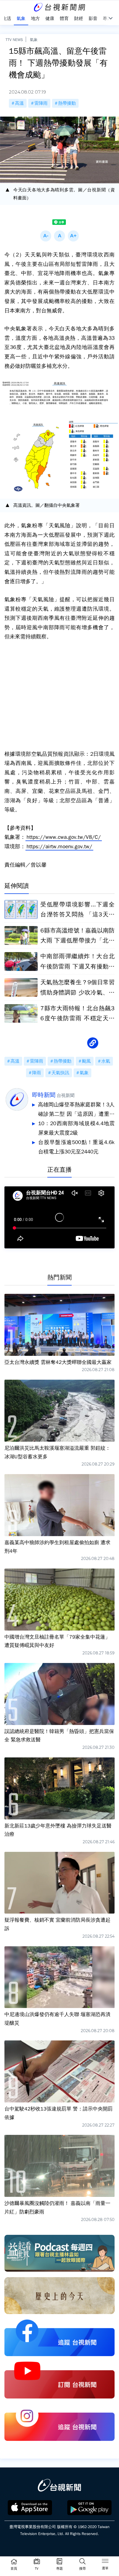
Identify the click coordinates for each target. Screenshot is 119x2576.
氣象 (34, 40)
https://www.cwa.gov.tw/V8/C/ (64, 837)
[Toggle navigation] (105, 2562)
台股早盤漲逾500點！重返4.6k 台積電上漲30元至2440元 (76, 1147)
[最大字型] (73, 236)
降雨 (37, 1073)
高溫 (19, 103)
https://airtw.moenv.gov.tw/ (59, 847)
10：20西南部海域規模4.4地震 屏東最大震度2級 (76, 1128)
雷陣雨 (41, 103)
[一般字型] (59, 236)
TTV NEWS (14, 40)
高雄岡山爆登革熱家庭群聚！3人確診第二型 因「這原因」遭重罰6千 (76, 1110)
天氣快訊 (60, 1073)
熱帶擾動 (67, 103)
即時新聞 (44, 1095)
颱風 (86, 1061)
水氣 (106, 1061)
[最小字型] (46, 236)
